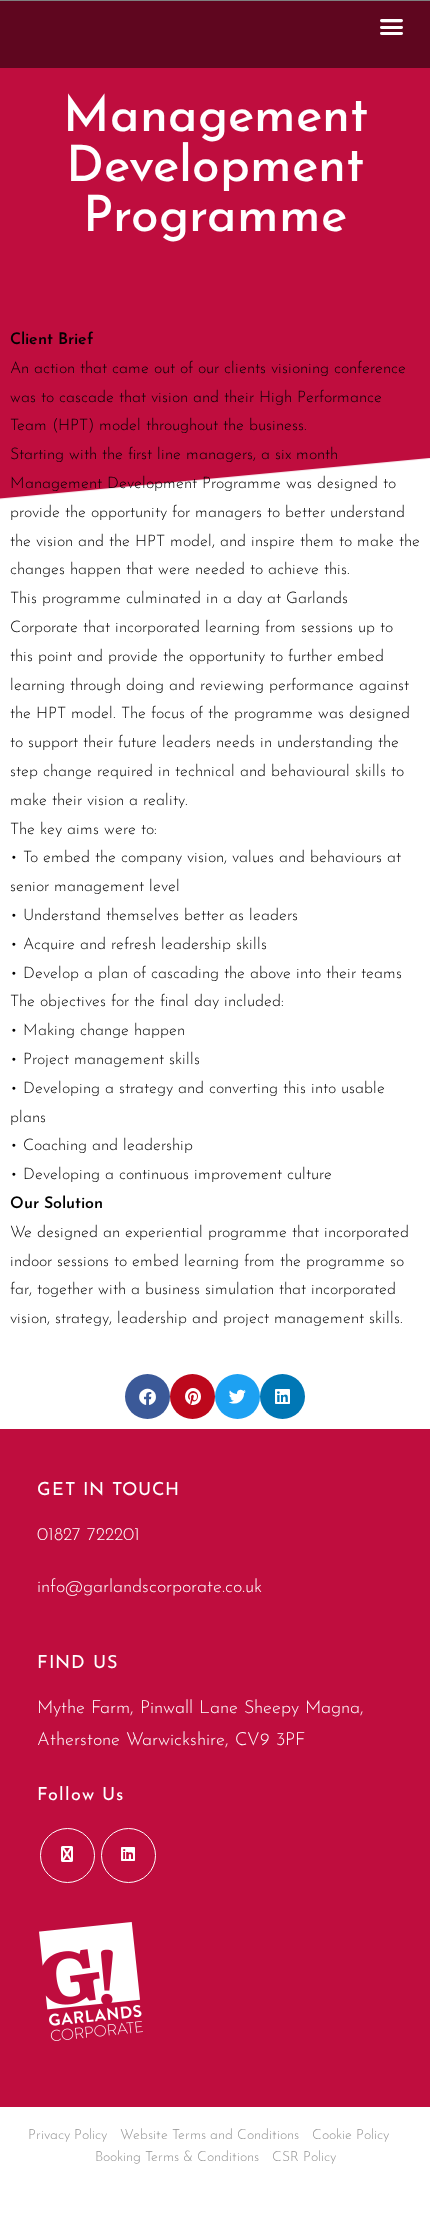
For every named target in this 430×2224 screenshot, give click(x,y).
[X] (67, 1855)
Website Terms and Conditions (209, 2135)
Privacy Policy (67, 2135)
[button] (392, 26)
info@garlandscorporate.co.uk (149, 1588)
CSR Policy (304, 2157)
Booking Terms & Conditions (177, 2157)
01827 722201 (88, 1536)
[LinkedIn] (128, 1855)
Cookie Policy (350, 2135)
